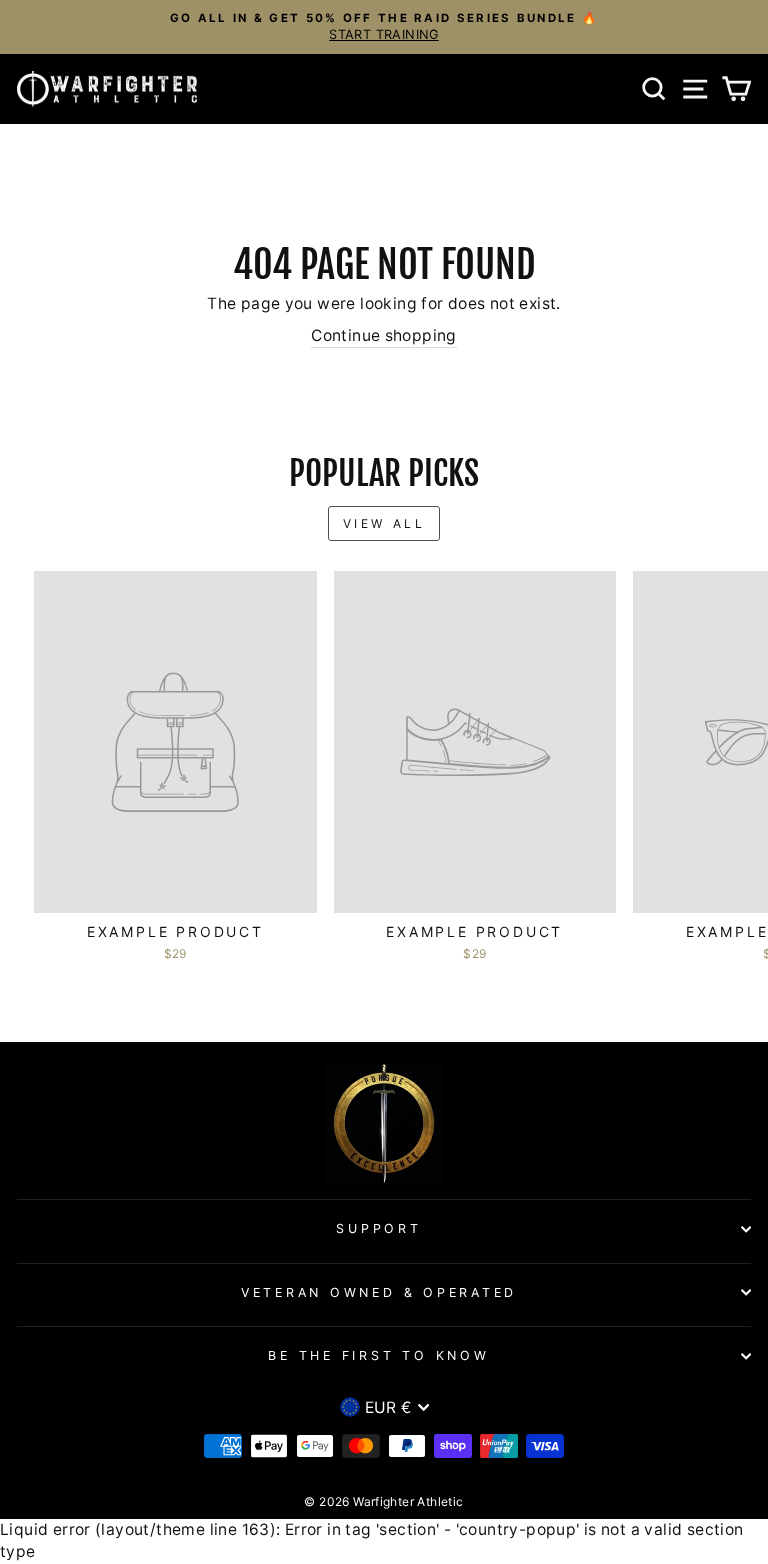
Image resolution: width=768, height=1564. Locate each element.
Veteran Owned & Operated (379, 1292)
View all (384, 523)
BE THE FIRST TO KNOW (378, 1355)
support (378, 1228)
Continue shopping (384, 335)
